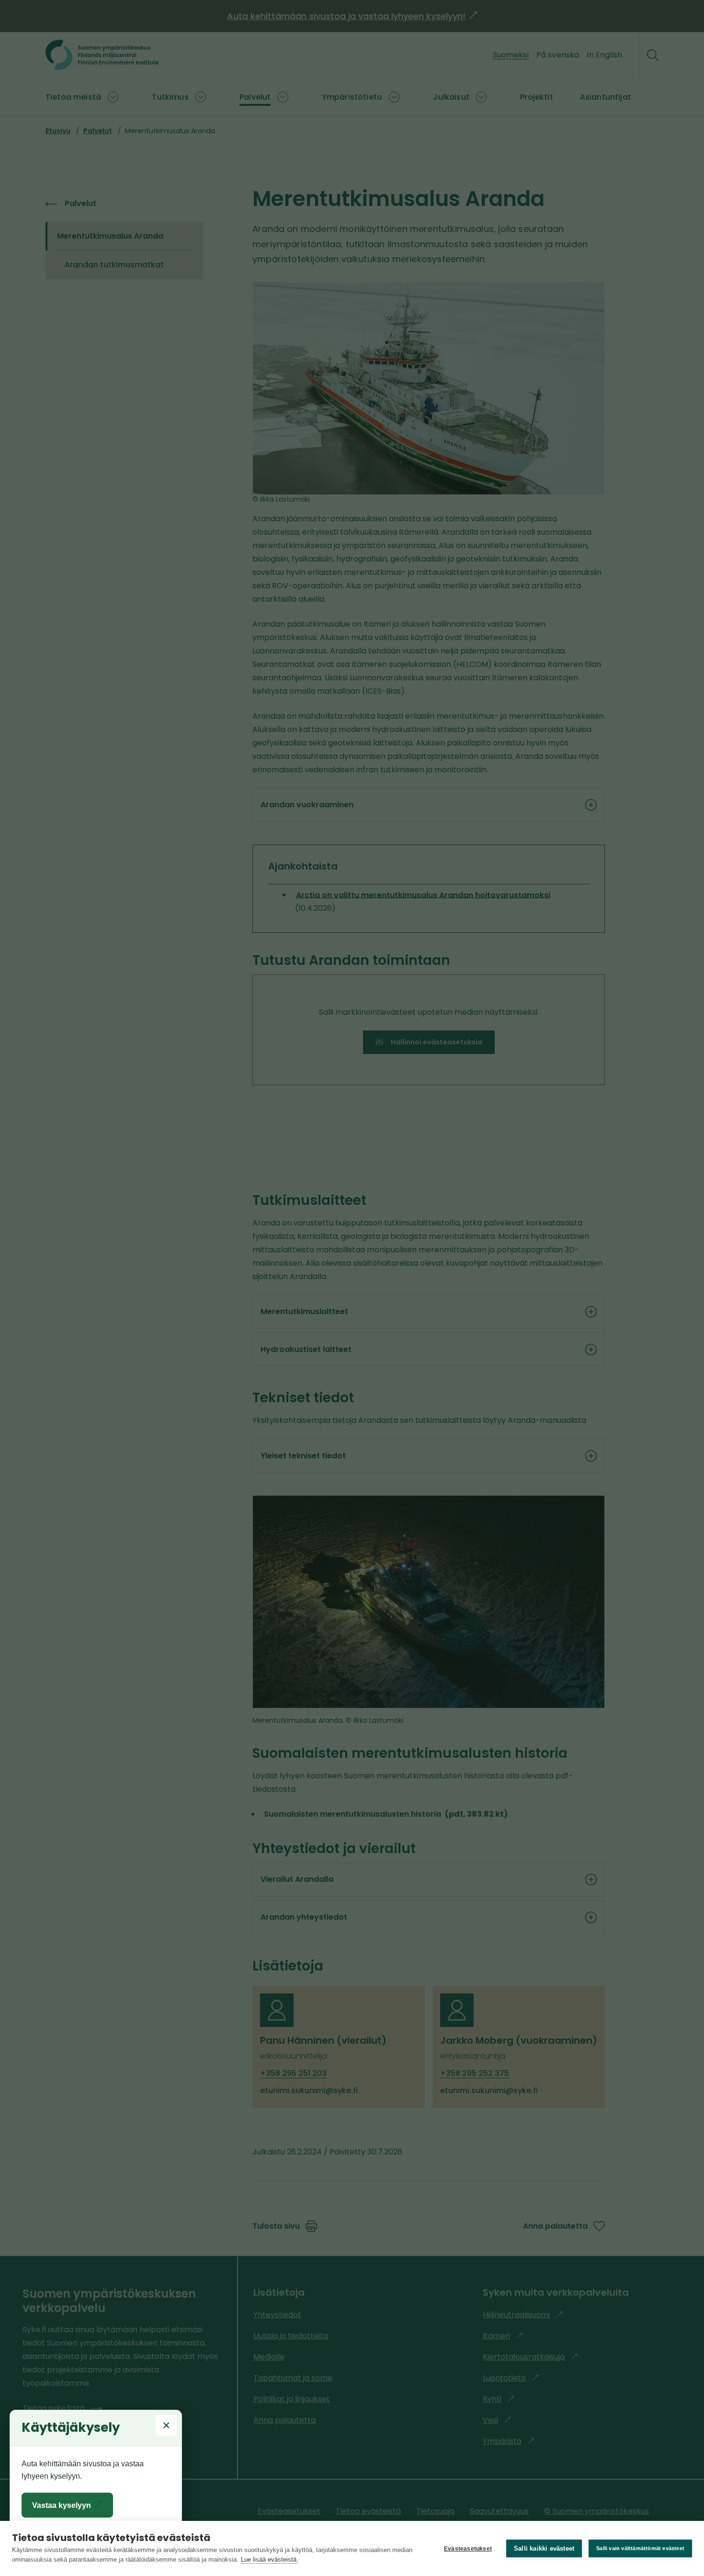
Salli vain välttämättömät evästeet (640, 2548)
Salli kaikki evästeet (544, 2548)
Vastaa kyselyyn (70, 2509)
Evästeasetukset (468, 2549)
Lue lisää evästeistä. (270, 2559)
